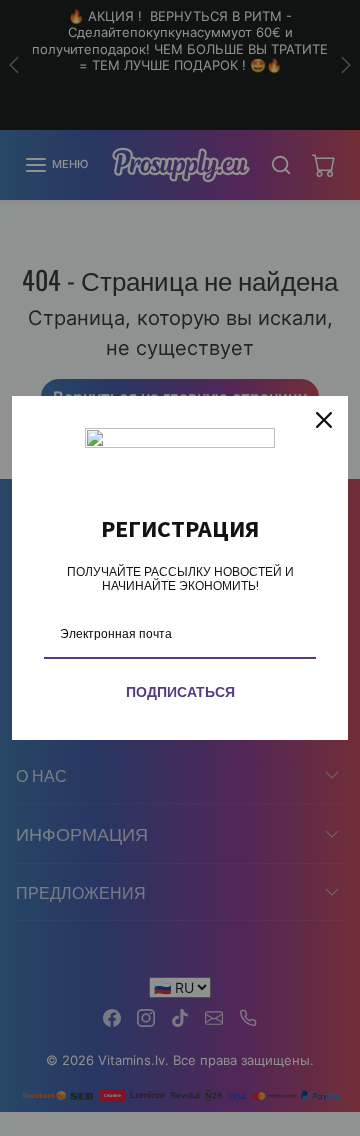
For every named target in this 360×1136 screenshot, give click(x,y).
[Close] (324, 420)
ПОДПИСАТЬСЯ (180, 692)
